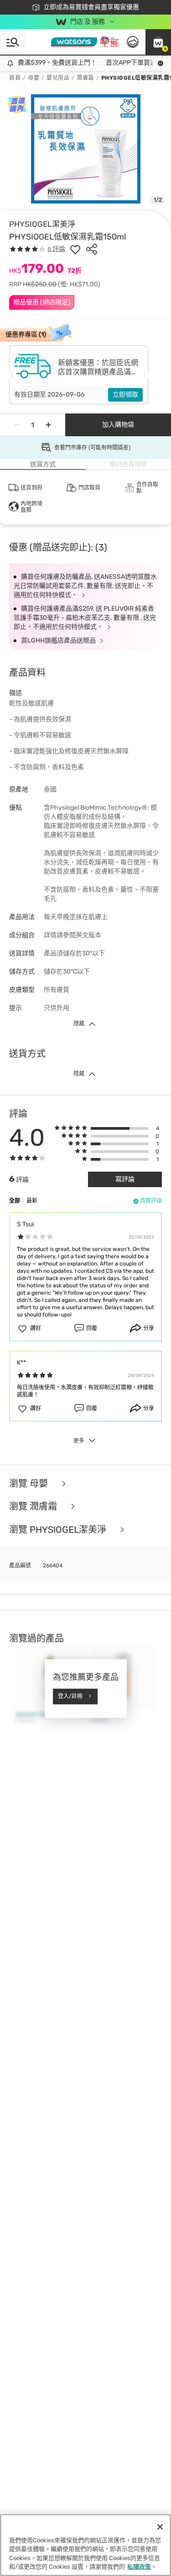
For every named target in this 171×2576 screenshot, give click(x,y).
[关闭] (160, 2527)
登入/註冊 (70, 1696)
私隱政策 (139, 2567)
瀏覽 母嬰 (30, 1484)
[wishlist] (75, 249)
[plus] (48, 425)
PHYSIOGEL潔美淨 (42, 224)
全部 (15, 1201)
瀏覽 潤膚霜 (34, 1507)
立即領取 (125, 395)
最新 (32, 1201)
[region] (85, 2545)
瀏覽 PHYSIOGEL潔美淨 (59, 1530)
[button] (158, 42)
